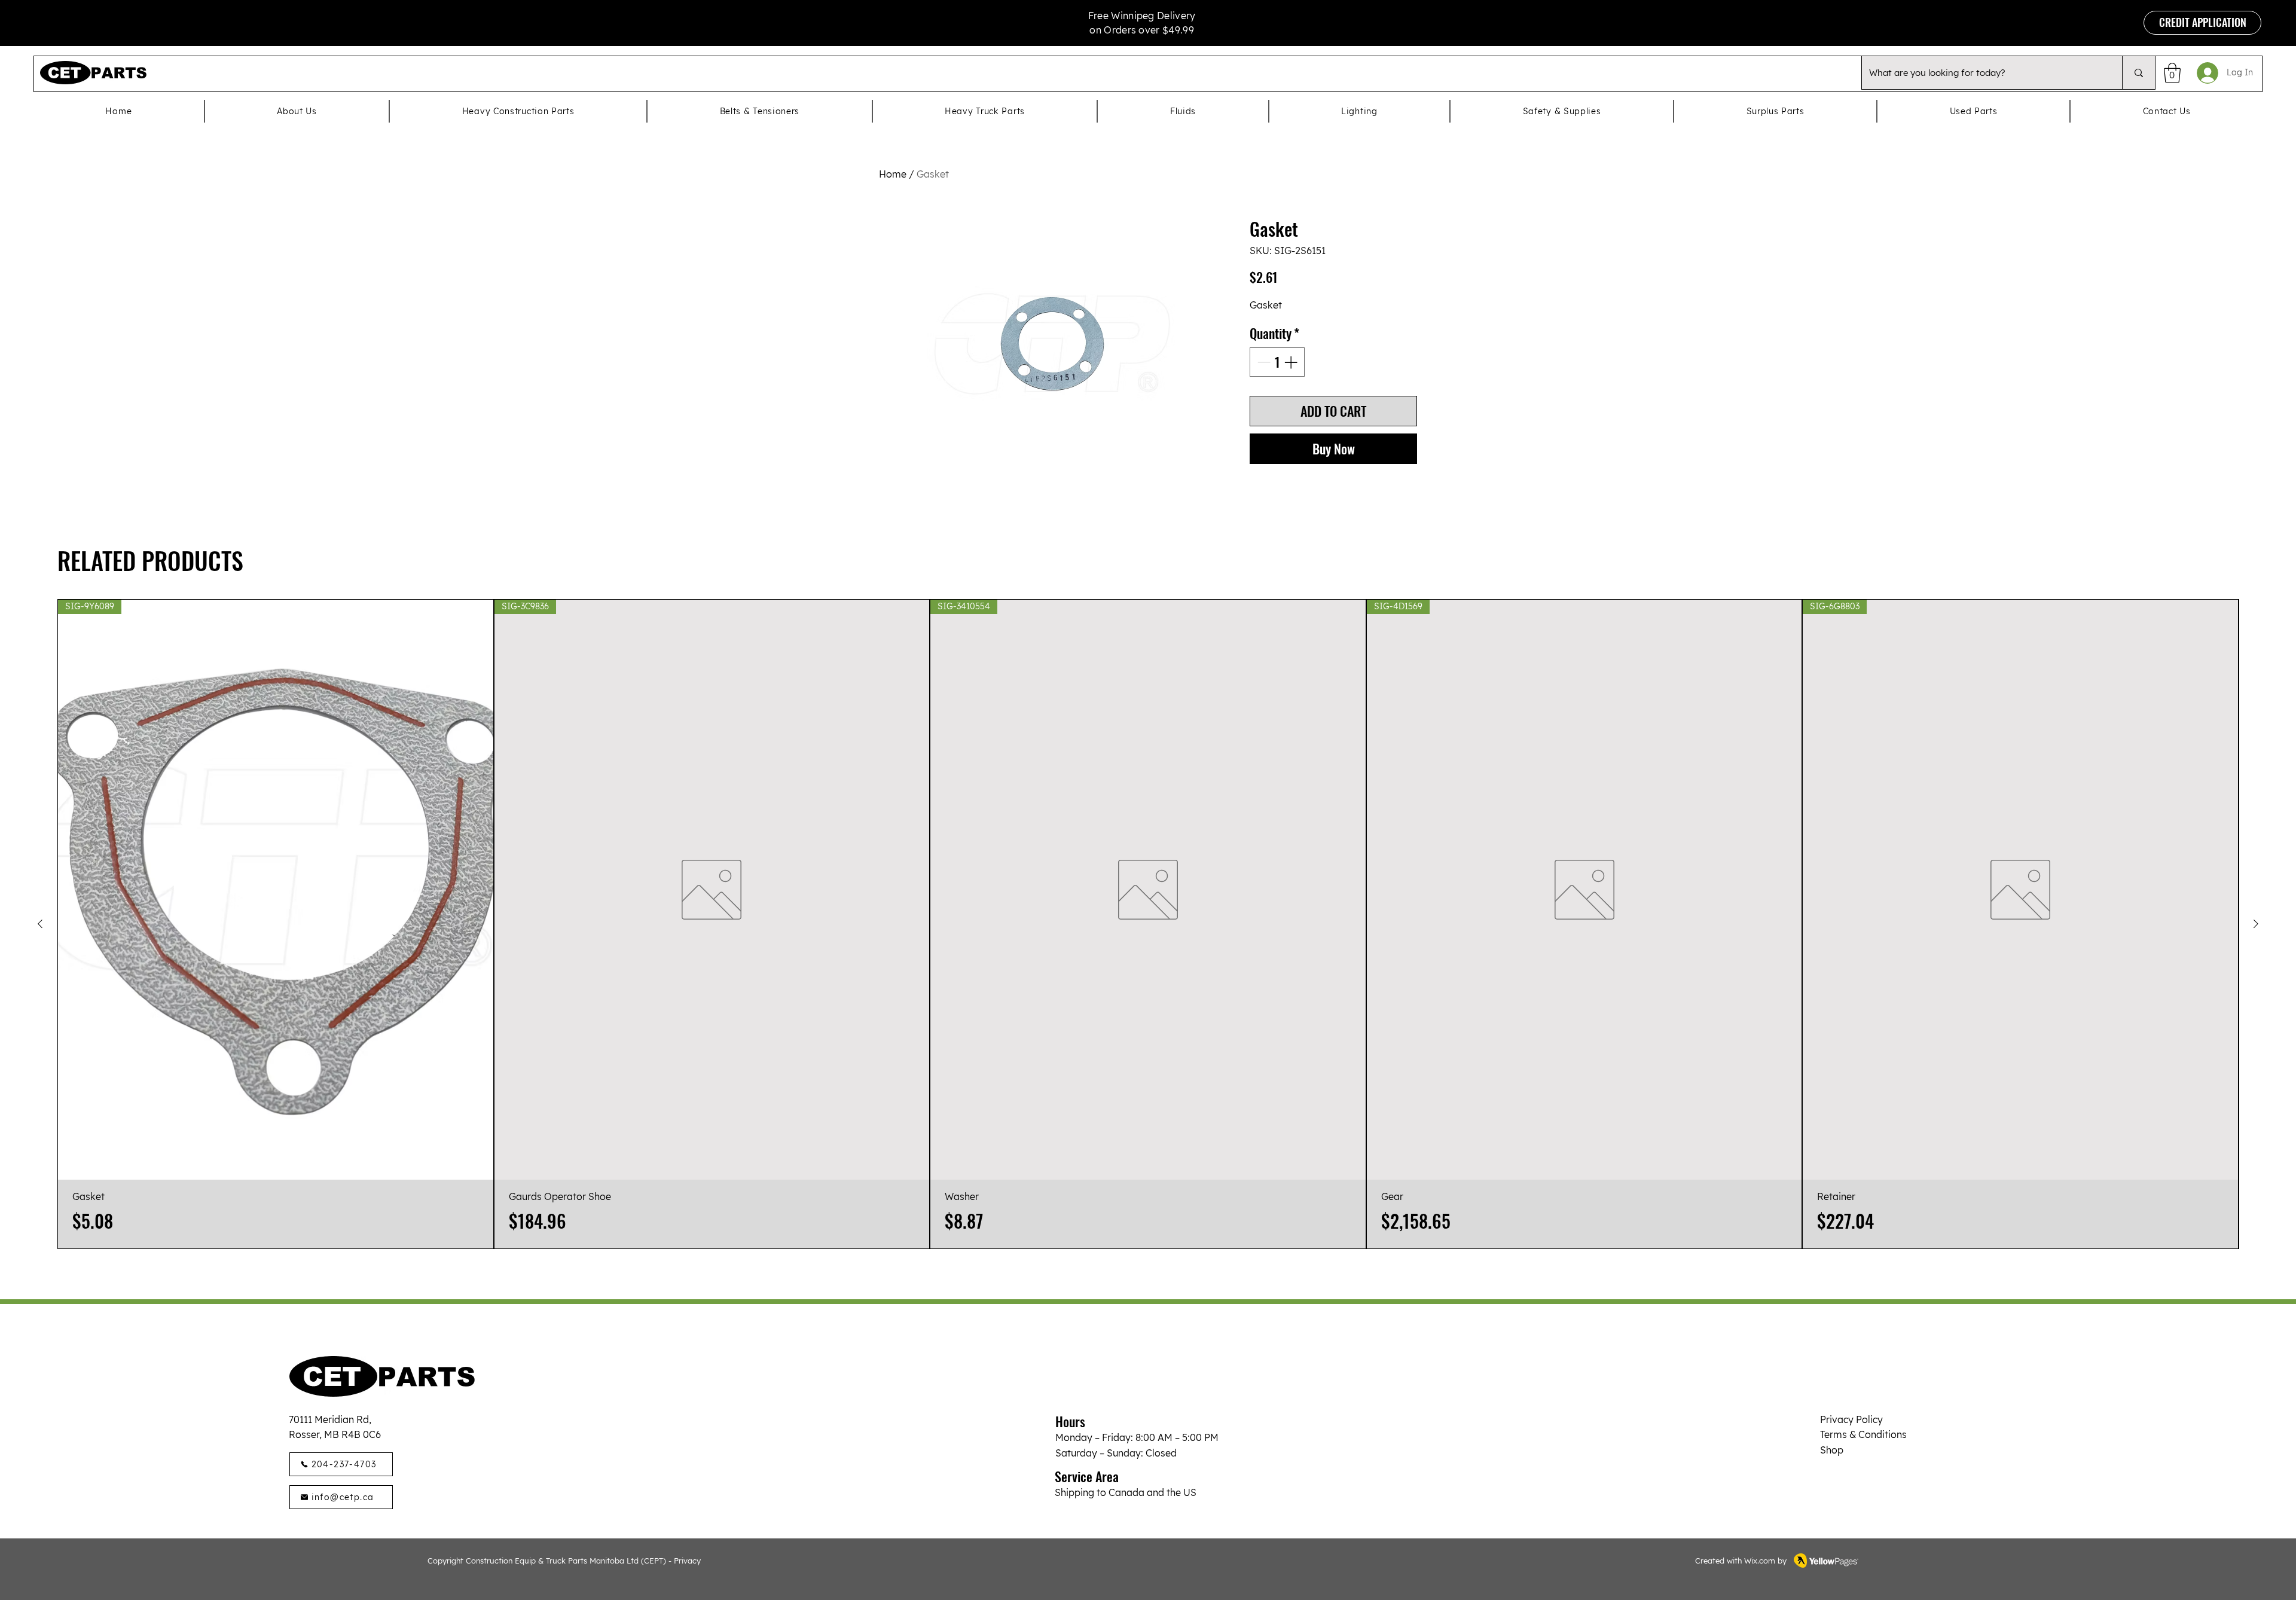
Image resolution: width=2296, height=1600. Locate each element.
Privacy (687, 1561)
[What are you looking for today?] (2138, 73)
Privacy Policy (1851, 1419)
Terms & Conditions (1863, 1434)
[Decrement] (1263, 362)
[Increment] (1292, 362)
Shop (1832, 1450)
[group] (1148, 924)
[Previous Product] (40, 924)
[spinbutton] (1277, 362)
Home (893, 174)
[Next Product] (2256, 924)
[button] (2172, 73)
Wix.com (1760, 1561)
